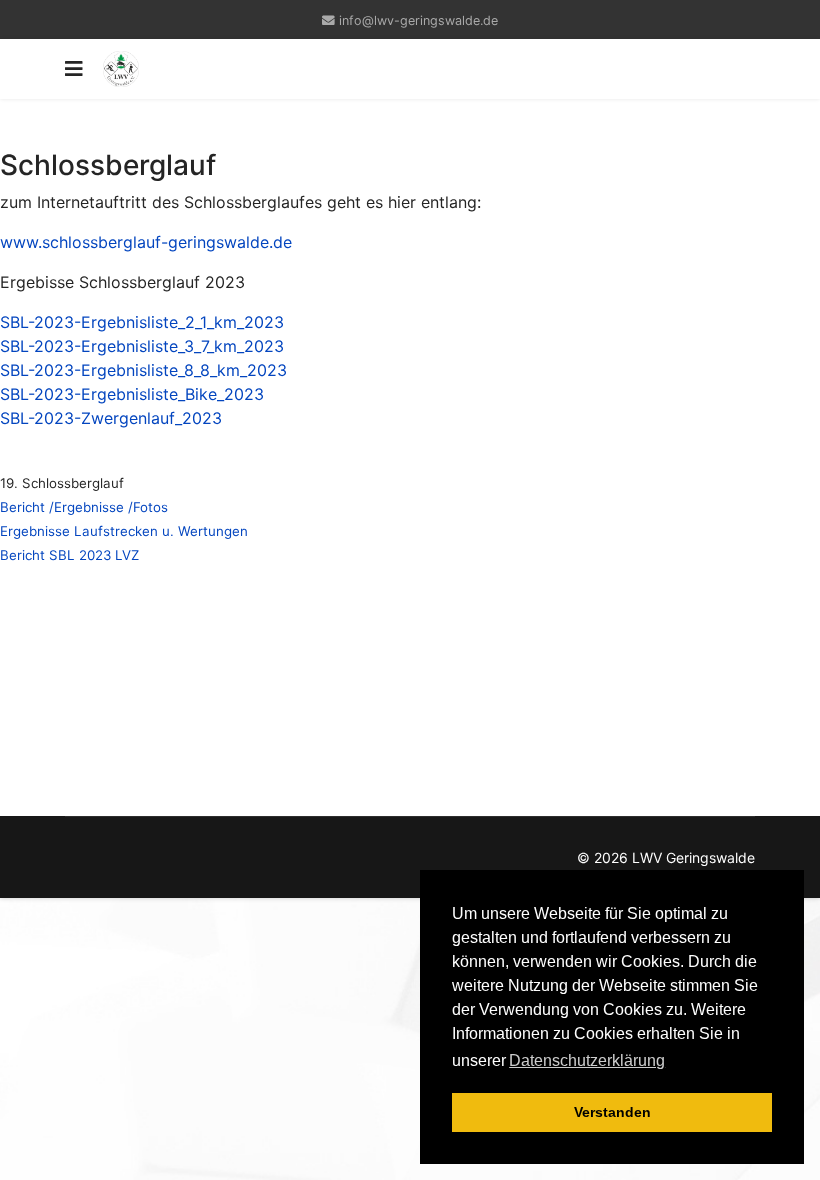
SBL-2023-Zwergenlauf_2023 (111, 418)
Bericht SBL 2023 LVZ (69, 555)
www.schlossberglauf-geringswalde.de (146, 242)
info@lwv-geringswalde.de (418, 20)
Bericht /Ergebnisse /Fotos (84, 507)
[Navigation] (74, 69)
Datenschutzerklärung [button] (587, 1060)
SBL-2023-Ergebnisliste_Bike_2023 (132, 394)
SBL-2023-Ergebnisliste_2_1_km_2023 (142, 322)
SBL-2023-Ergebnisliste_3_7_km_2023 (142, 346)
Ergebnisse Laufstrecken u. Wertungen (124, 531)
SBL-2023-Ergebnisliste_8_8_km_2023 (143, 370)
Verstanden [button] (612, 1112)
